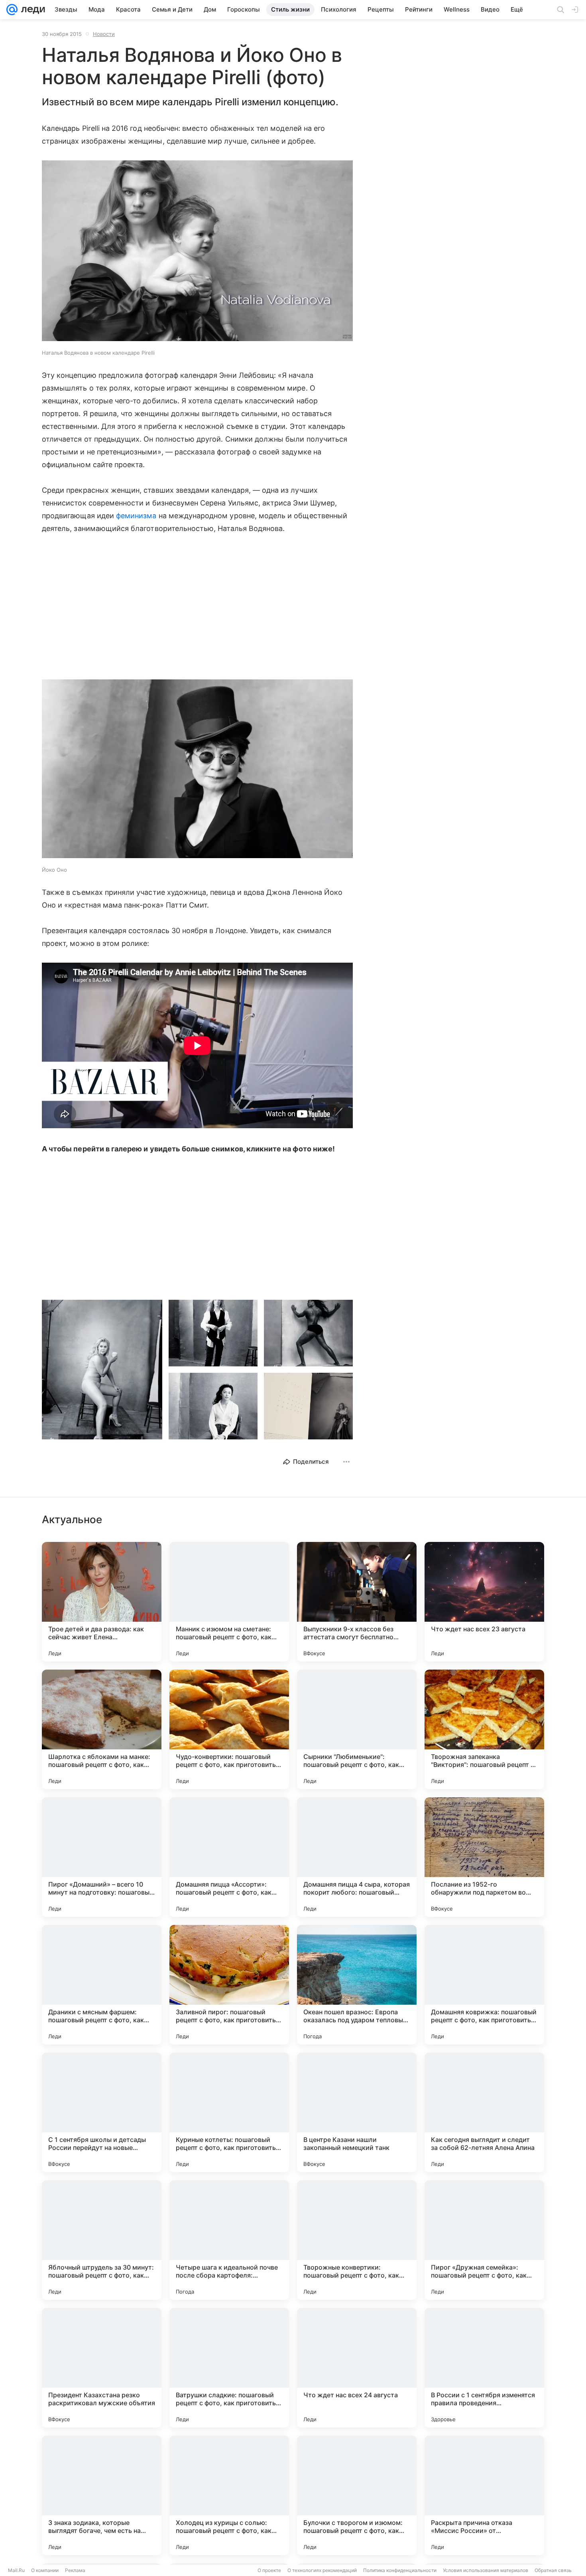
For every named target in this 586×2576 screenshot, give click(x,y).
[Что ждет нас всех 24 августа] (357, 2368)
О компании (45, 2570)
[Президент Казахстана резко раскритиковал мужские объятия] (102, 2368)
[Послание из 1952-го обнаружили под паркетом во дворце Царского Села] (484, 1857)
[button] (197, 252)
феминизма (136, 516)
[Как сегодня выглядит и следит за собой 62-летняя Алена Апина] (484, 2112)
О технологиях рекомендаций (322, 2570)
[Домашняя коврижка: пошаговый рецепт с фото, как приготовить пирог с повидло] (484, 1985)
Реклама (75, 2570)
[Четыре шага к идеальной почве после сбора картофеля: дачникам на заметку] (229, 2240)
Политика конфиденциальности (400, 2570)
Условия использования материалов (486, 2570)
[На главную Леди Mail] (31, 10)
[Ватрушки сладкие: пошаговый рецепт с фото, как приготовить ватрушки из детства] (229, 2368)
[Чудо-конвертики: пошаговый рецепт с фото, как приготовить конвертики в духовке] (229, 1729)
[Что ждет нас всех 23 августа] (484, 1602)
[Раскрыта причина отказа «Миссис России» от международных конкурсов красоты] (484, 2495)
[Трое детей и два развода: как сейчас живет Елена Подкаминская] (102, 1602)
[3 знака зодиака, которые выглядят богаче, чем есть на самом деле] (102, 2495)
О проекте (269, 2570)
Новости (104, 34)
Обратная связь (553, 2570)
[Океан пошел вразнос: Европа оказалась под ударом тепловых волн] (357, 1985)
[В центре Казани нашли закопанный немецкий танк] (357, 2112)
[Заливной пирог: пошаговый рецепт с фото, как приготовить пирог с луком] (229, 1985)
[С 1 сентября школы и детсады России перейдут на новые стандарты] (102, 2112)
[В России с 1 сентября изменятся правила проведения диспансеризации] (484, 2368)
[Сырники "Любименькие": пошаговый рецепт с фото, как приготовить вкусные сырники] (357, 1729)
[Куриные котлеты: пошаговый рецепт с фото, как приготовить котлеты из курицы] (229, 2112)
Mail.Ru (16, 2570)
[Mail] (12, 10)
